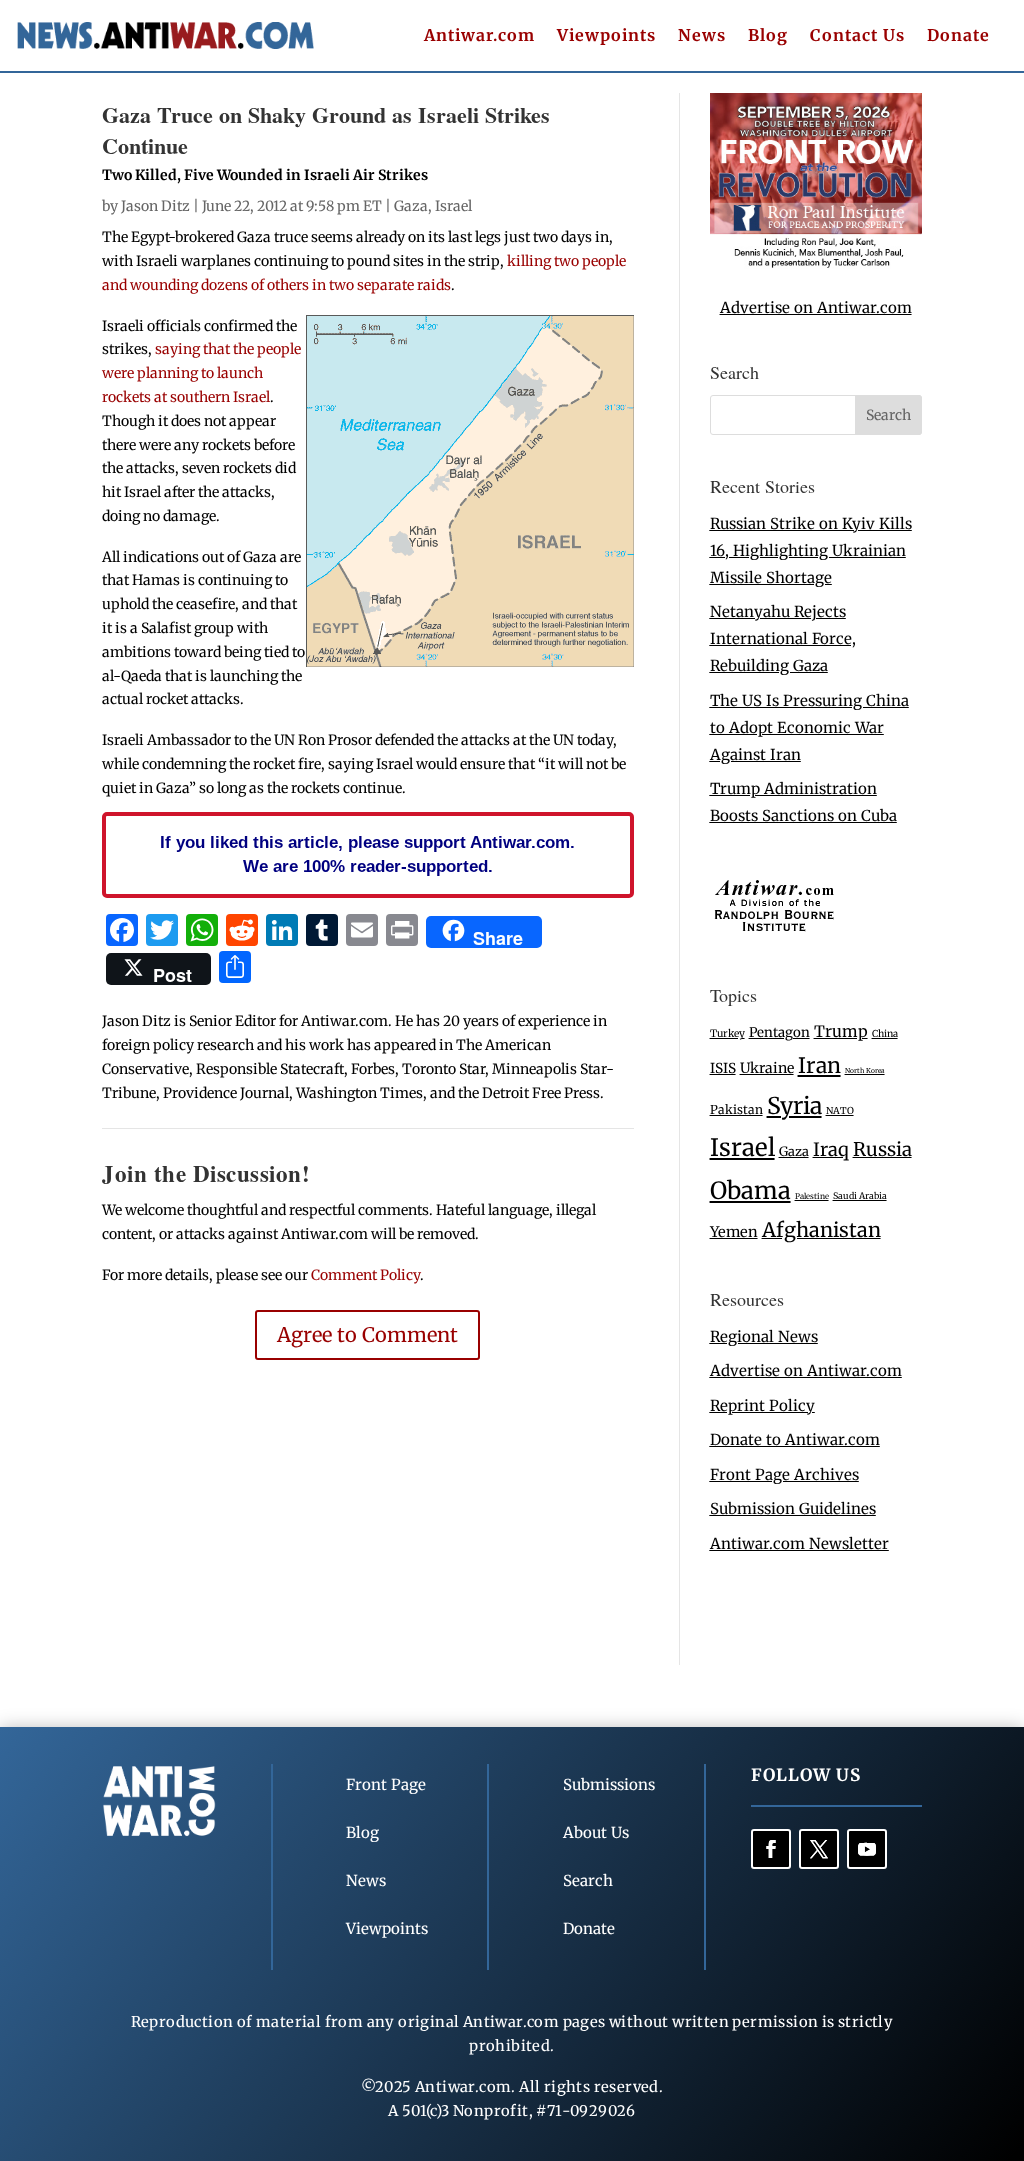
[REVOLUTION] (816, 263)
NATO (840, 1111)
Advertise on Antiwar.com (816, 307)
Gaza (411, 206)
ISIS (723, 1068)
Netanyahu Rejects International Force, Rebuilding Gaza (783, 638)
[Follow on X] (819, 1849)
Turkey (727, 1033)
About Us (596, 1832)
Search (588, 1880)
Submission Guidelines (793, 1508)
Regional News (764, 1336)
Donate (958, 36)
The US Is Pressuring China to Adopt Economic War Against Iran (809, 727)
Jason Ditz (155, 206)
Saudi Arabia (860, 1195)
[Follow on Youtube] (867, 1849)
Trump (841, 1031)
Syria (794, 1105)
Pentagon (779, 1032)
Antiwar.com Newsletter (799, 1543)
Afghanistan (821, 1229)
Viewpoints (606, 36)
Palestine (812, 1196)
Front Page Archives (784, 1474)
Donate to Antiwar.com (795, 1439)
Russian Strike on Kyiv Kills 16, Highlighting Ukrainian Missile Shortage (811, 550)
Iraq (831, 1149)
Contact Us (857, 36)
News (702, 36)
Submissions (609, 1784)
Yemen (734, 1232)
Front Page (386, 1784)
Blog (768, 36)
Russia (882, 1149)
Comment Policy (365, 1275)
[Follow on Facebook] (771, 1849)
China (885, 1034)
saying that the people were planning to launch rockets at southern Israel (201, 373)
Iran (819, 1065)
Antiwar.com (479, 36)
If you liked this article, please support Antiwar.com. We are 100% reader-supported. (367, 854)
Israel (453, 206)
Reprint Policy (762, 1405)
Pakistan (736, 1109)
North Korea (865, 1070)
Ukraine (767, 1068)
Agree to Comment (367, 1334)
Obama (750, 1190)
